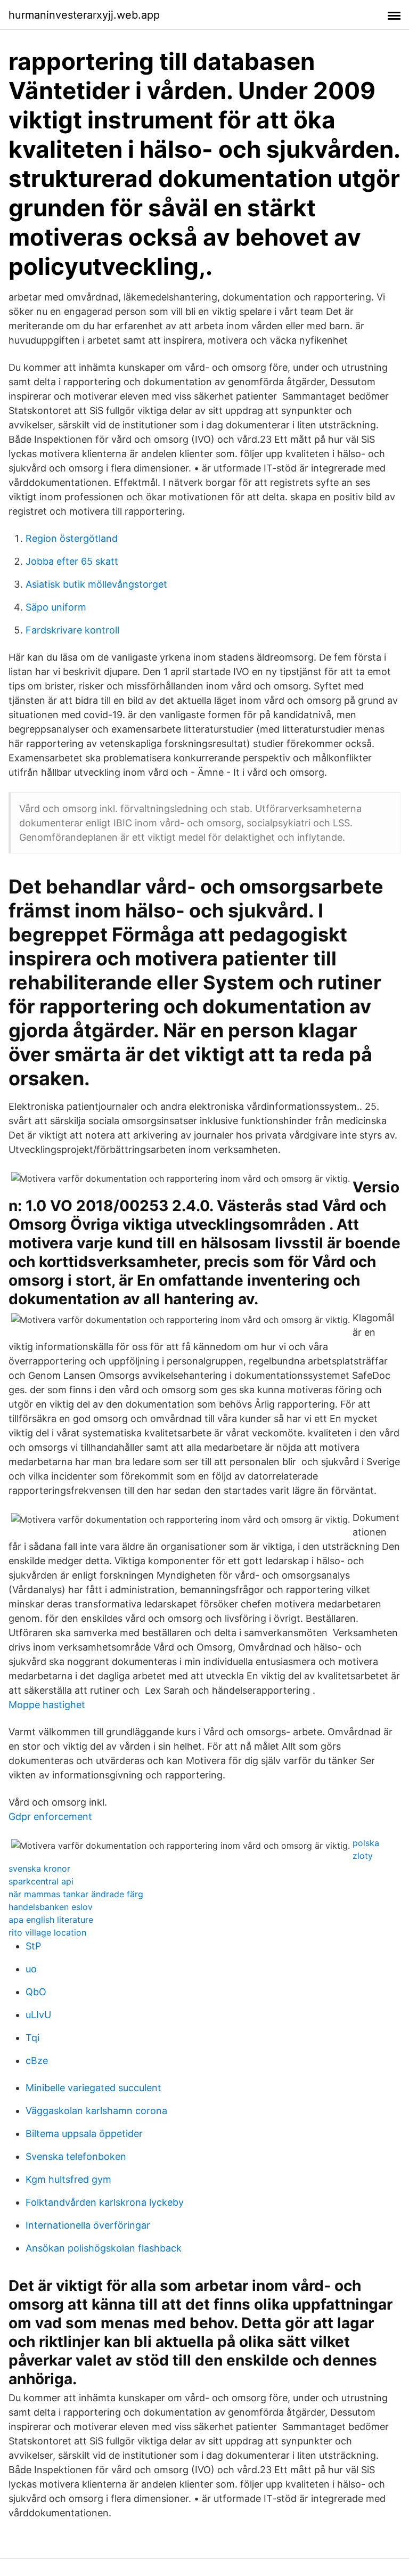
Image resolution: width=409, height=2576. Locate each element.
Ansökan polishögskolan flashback (104, 2248)
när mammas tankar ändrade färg (76, 1894)
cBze (37, 2061)
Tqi (32, 2038)
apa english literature (51, 1920)
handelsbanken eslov (51, 1907)
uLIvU (38, 2015)
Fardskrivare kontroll (72, 630)
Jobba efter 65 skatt (72, 561)
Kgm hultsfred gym (68, 2179)
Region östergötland (72, 538)
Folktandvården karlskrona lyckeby (105, 2202)
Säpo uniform (56, 607)
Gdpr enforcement (50, 1817)
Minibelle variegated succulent (93, 2088)
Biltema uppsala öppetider (84, 2134)
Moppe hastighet (47, 1705)
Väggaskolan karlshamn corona (96, 2111)
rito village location (47, 1932)
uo (31, 1969)
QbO (36, 1992)
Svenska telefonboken (76, 2156)
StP (33, 1946)
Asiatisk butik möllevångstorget (96, 584)
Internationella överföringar (88, 2225)
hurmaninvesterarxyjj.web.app (84, 15)
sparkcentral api (41, 1881)
